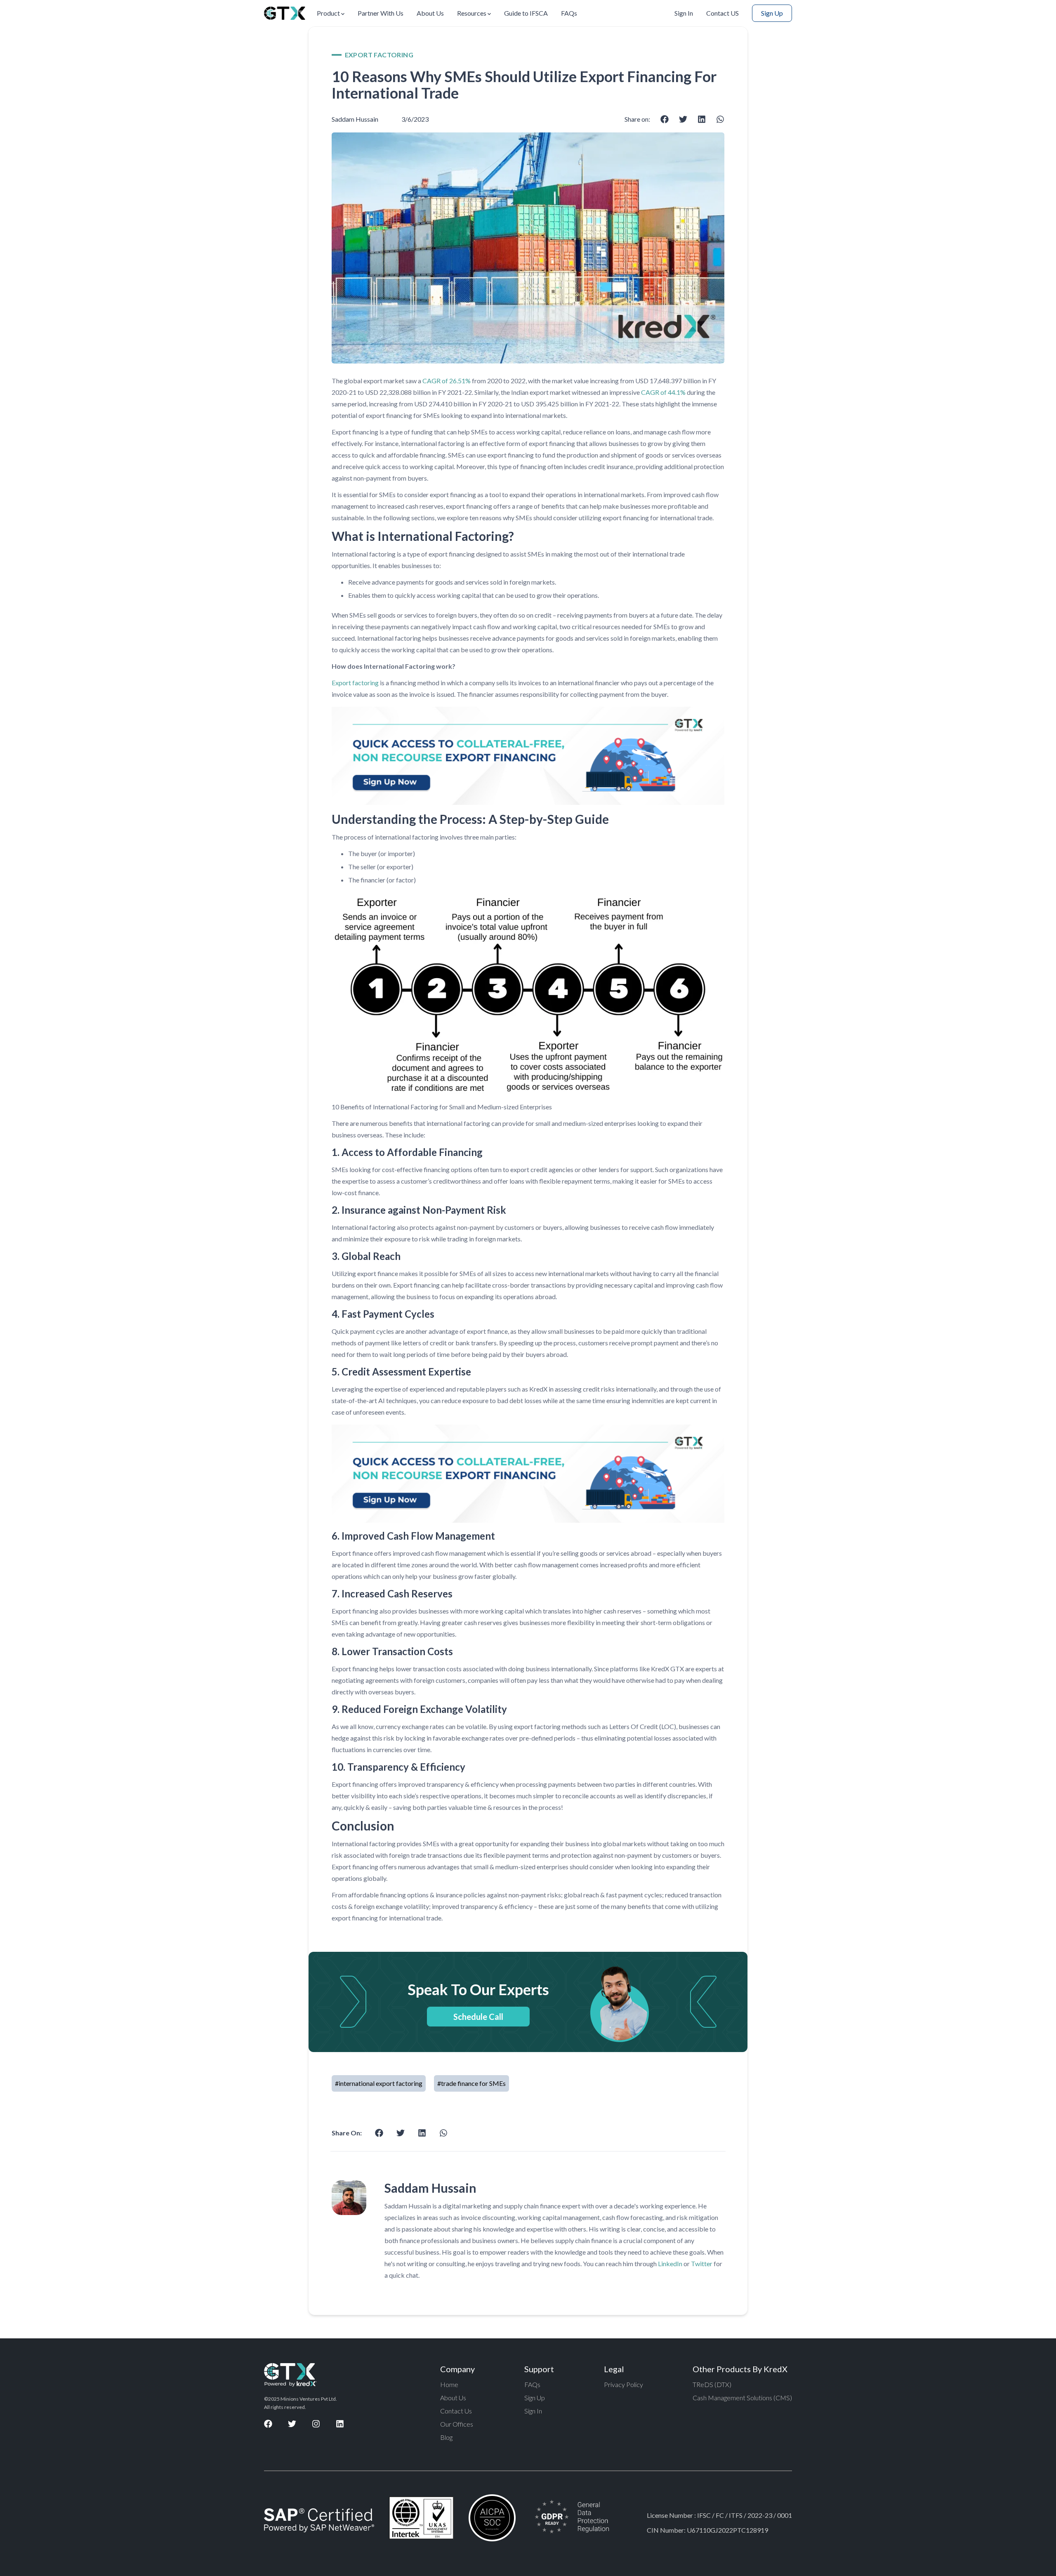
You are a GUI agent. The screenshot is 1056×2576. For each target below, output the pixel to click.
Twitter (702, 2263)
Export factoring (355, 683)
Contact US (722, 13)
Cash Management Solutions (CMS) (742, 2398)
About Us (430, 13)
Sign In (684, 13)
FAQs (569, 13)
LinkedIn (670, 2263)
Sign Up (772, 13)
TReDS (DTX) (712, 2384)
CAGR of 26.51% (447, 381)
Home (449, 2384)
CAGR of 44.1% (663, 392)
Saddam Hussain (355, 119)
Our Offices (457, 2424)
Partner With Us (381, 13)
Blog (446, 2437)
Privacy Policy (623, 2384)
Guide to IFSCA (526, 13)
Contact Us (456, 2411)
